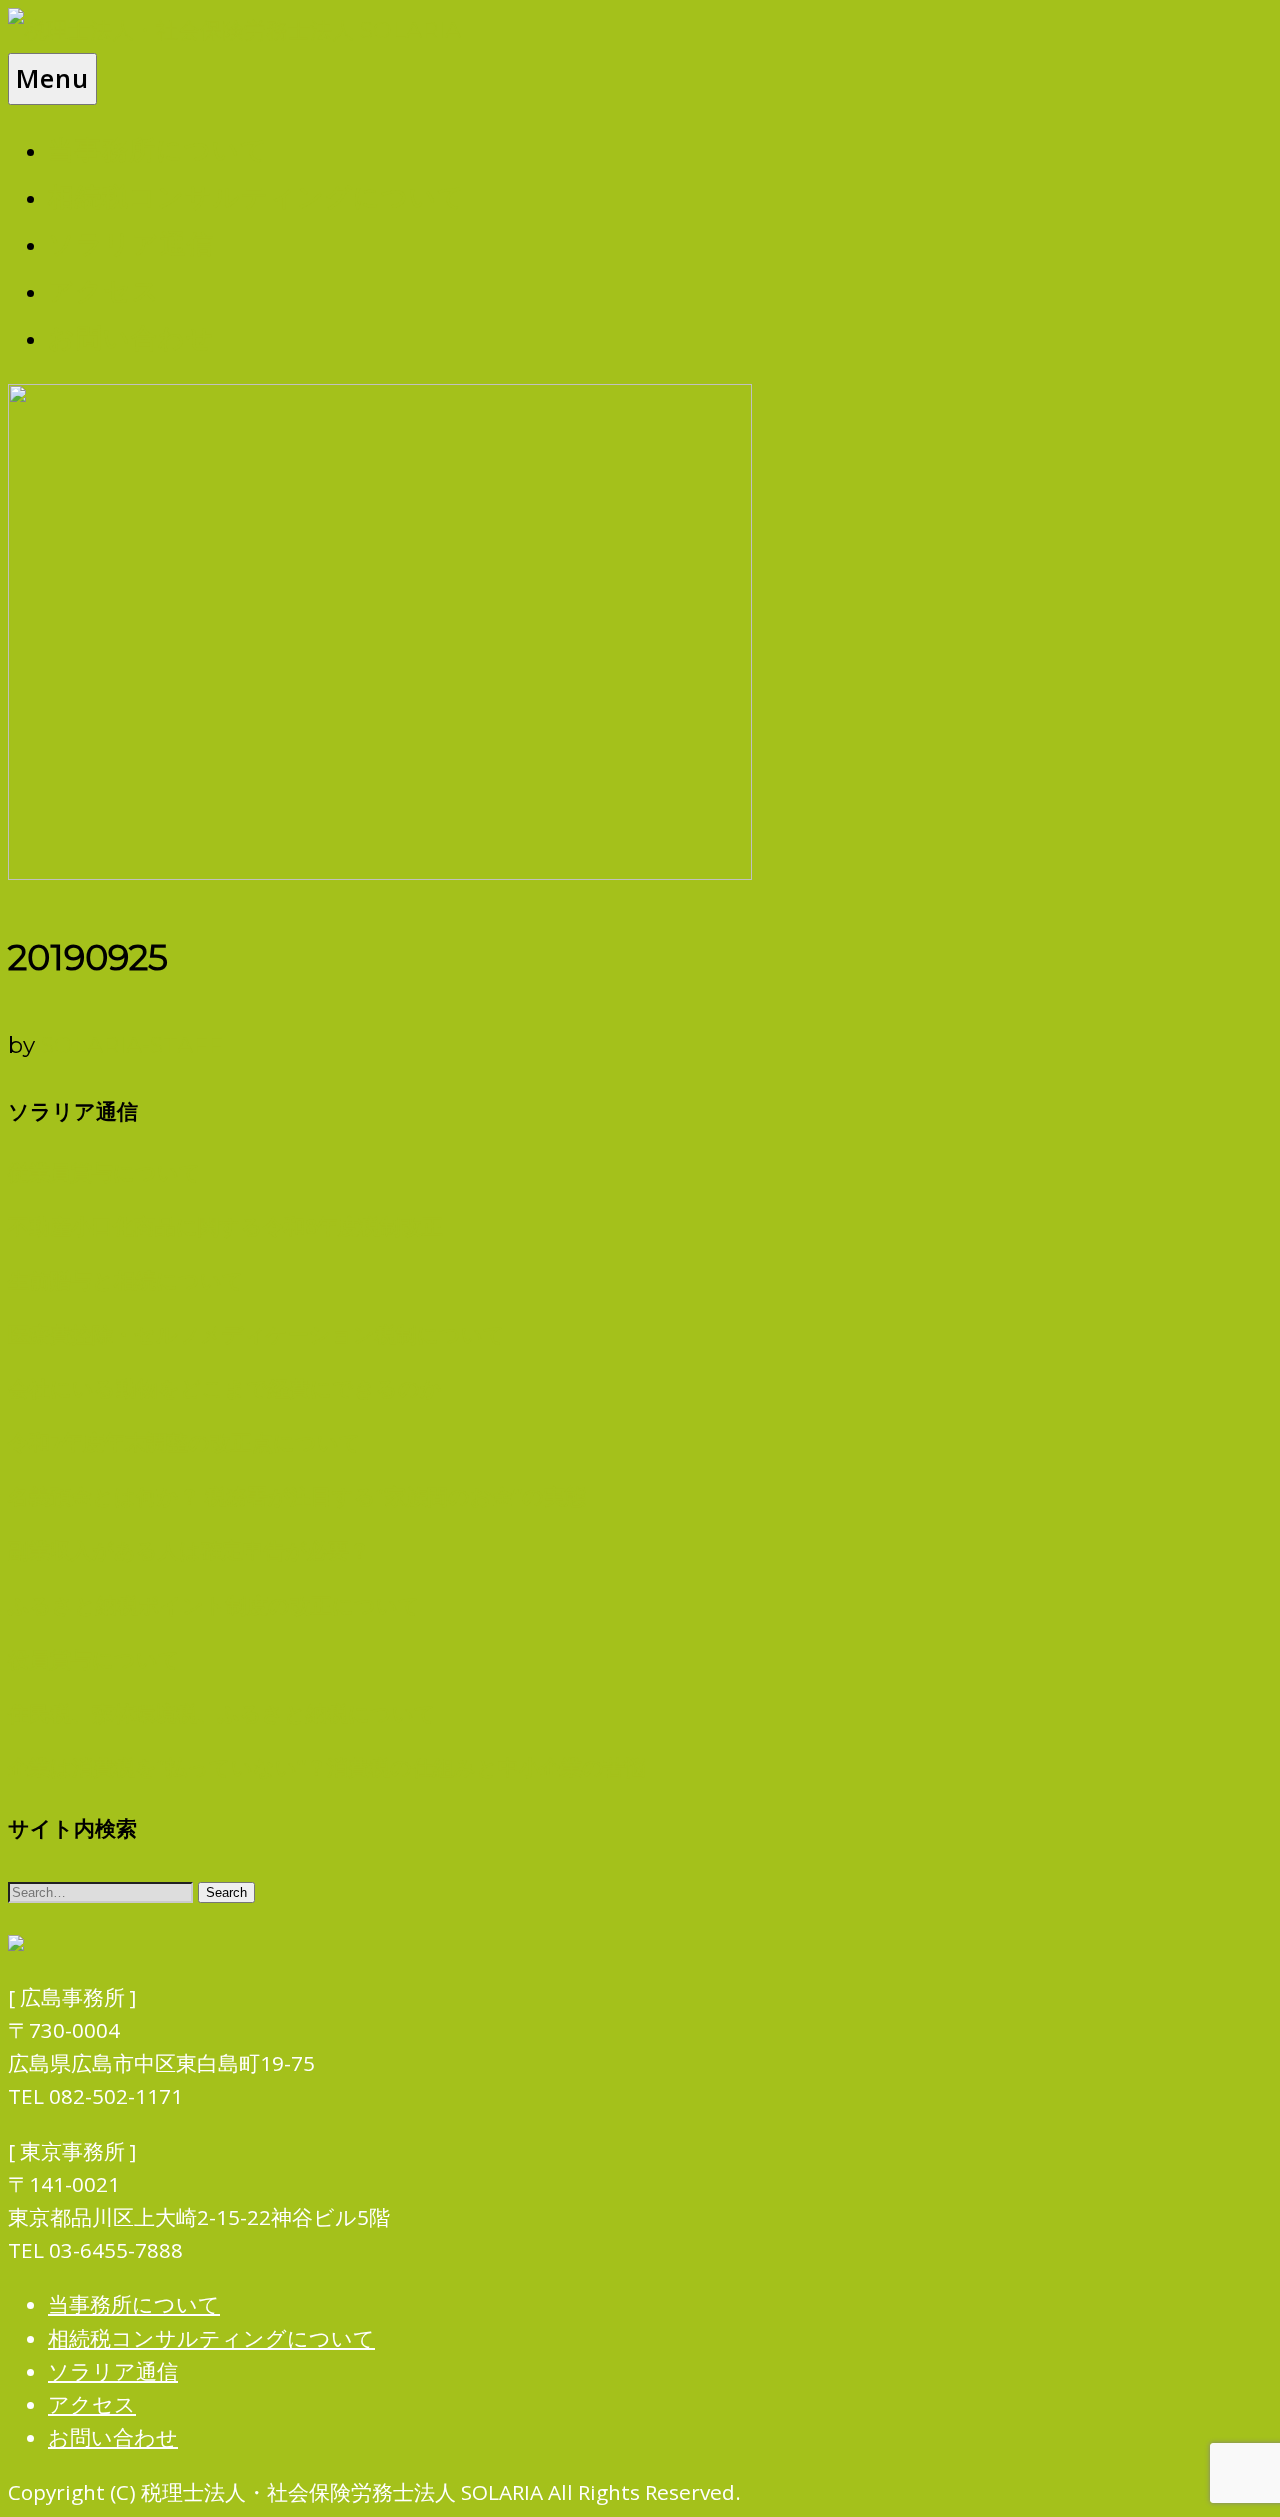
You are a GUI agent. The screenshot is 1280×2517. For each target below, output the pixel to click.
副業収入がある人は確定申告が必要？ (189, 1550)
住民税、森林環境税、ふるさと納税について (222, 1713)
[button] (226, 1892)
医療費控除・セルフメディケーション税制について (258, 1334)
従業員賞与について (104, 1172)
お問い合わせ (131, 337)
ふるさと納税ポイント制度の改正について (214, 1605)
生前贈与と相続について (126, 1280)
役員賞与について (94, 1659)
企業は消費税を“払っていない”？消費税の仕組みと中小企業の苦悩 (327, 1767)
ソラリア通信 (131, 243)
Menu (52, 78)
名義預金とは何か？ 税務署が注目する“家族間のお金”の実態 (297, 1496)
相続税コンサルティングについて (256, 196)
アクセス (104, 290)
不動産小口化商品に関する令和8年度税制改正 (225, 1226)
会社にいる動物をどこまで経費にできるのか (225, 1388)
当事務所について (158, 149)
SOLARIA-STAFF (132, 1045)
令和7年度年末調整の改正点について (184, 1442)
